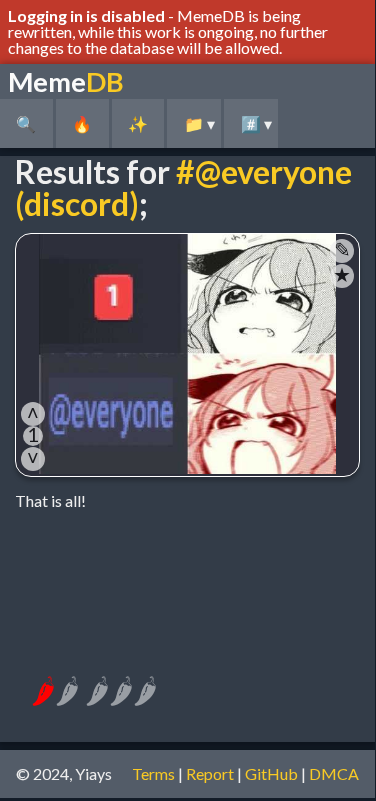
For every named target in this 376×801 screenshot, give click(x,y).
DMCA (334, 773)
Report (210, 773)
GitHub (271, 773)
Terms (153, 773)
